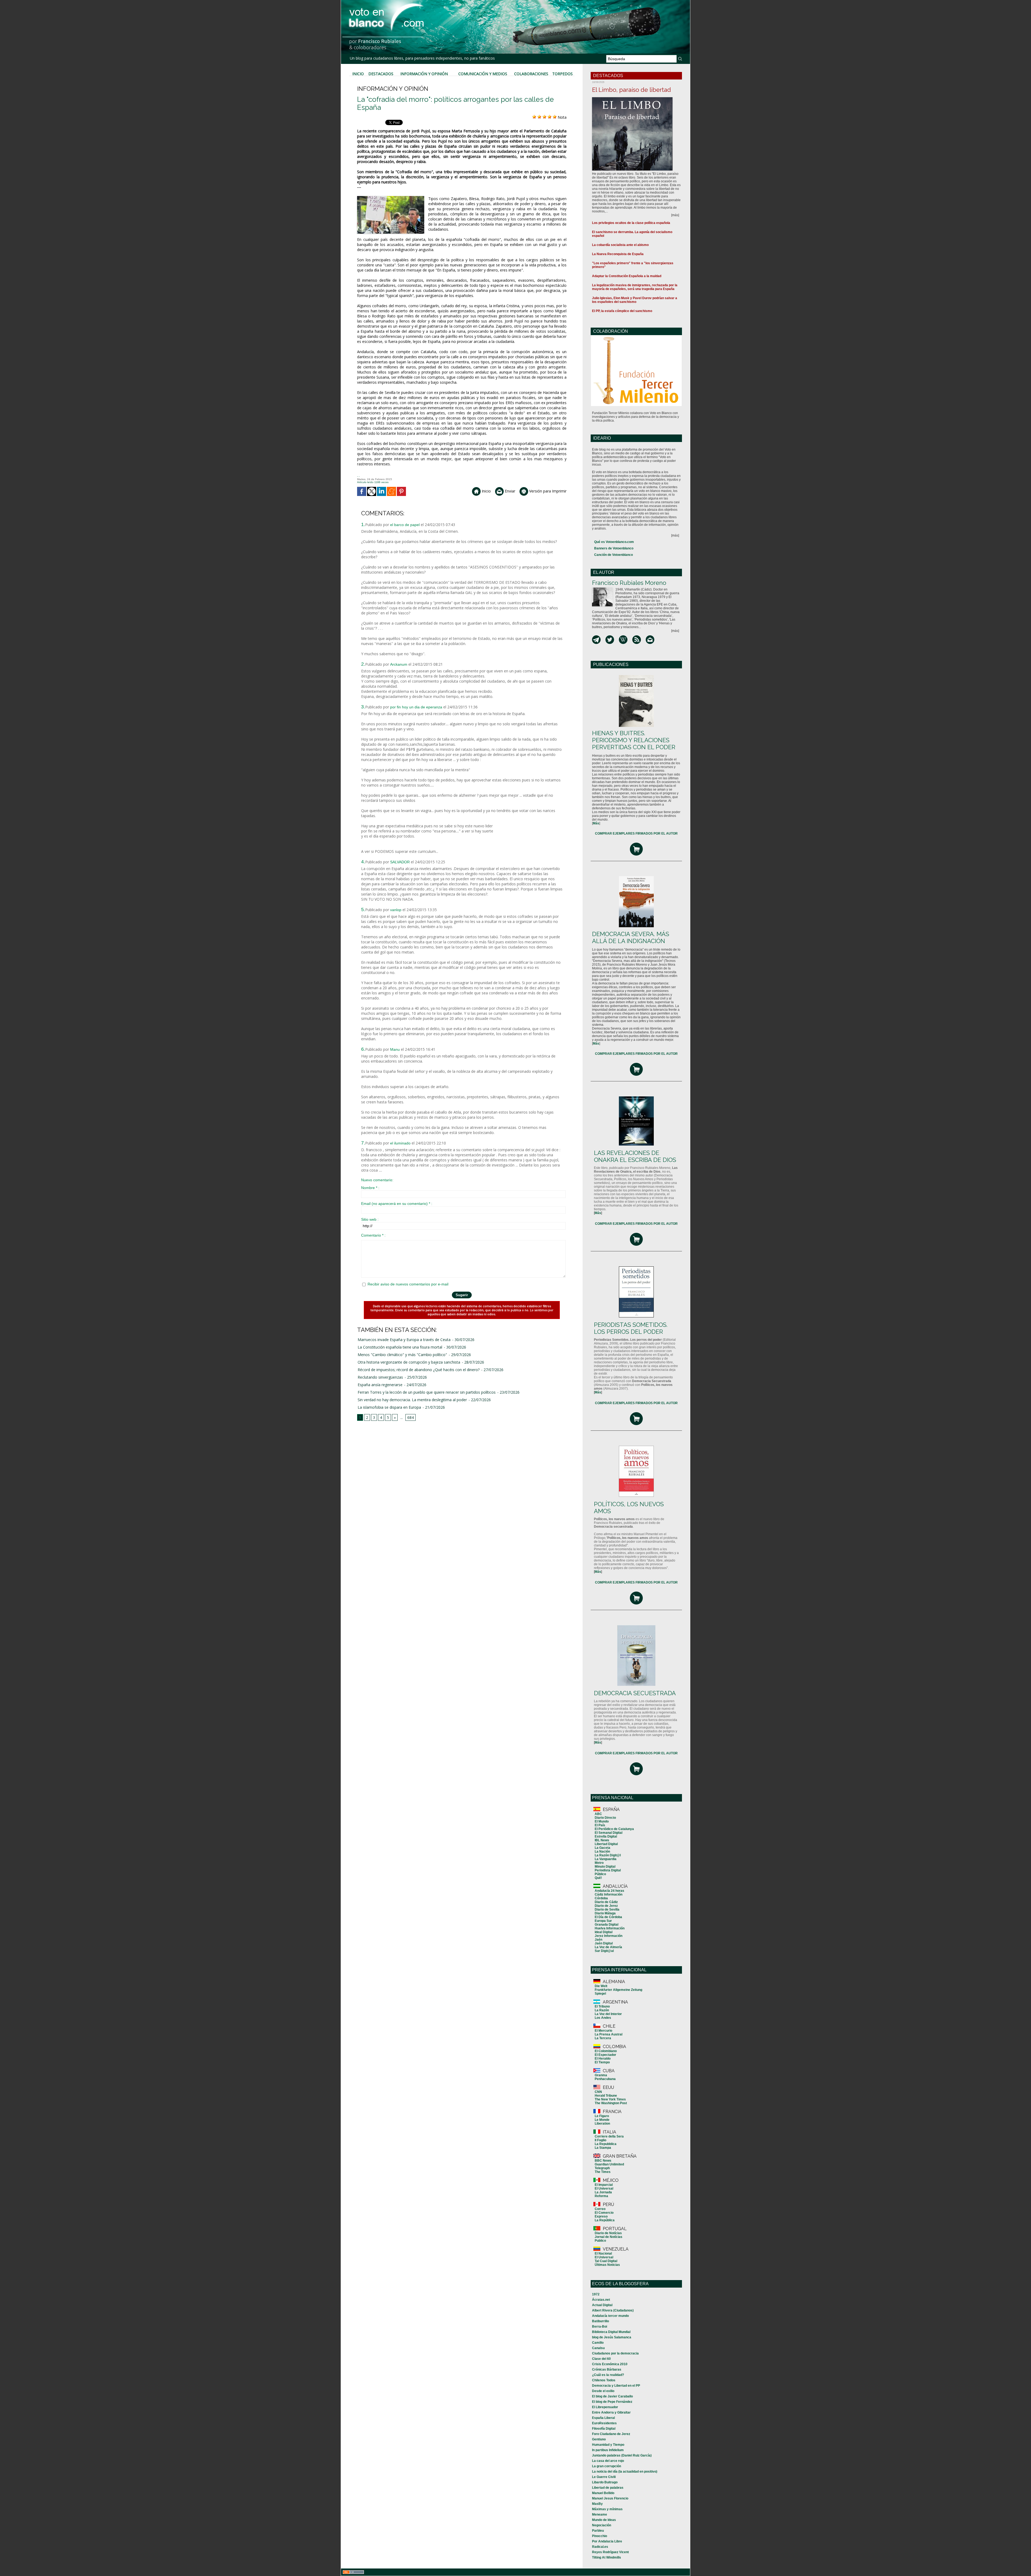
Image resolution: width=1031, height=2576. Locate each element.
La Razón (602, 2010)
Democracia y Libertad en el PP (616, 2386)
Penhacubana (605, 2079)
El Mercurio (603, 2031)
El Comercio (604, 2213)
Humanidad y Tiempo (608, 2445)
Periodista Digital (608, 1870)
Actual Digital (602, 2305)
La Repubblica (606, 2144)
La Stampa (603, 2148)
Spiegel (600, 1994)
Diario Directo (605, 1818)
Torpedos (562, 74)
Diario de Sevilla (607, 1910)
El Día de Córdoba (608, 1917)
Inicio (358, 74)
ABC (598, 1814)
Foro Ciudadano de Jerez (611, 2434)
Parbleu (598, 2531)
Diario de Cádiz (606, 1902)
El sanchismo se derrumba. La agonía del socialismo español (632, 234)
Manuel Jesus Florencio (610, 2498)
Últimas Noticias (607, 2265)
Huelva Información (610, 1928)
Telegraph (602, 2168)
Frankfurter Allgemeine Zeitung (618, 1990)
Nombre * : (370, 1188)
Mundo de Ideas (604, 2520)
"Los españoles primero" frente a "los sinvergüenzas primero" (633, 265)
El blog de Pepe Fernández (612, 2402)
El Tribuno (602, 2006)
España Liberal (603, 2418)
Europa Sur (603, 1921)
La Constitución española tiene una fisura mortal (400, 1347)
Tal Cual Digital (606, 2261)
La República (605, 2220)
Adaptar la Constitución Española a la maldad (627, 276)
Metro (599, 1863)
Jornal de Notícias (609, 2237)
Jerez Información (609, 1936)
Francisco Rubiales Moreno (629, 583)
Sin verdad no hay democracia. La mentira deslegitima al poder (412, 1400)
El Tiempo (602, 2062)
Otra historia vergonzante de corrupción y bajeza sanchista (409, 1362)
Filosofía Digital (604, 2429)
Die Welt (601, 1986)
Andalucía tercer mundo (610, 2316)
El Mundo (602, 1821)
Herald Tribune (606, 2096)
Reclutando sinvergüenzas (380, 1377)
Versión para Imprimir (547, 491)
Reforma (601, 2196)
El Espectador (605, 2055)
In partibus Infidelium (608, 2450)
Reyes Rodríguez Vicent (610, 2552)
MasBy (597, 2504)
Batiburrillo (600, 2321)
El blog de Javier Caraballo (612, 2396)
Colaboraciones (531, 74)
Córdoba (601, 1898)
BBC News (603, 2161)
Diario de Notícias (608, 2233)
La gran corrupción (607, 2466)
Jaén (598, 1940)
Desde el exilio (603, 2391)
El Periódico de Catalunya (614, 1829)
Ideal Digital (604, 1932)
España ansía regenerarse (380, 1385)
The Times (603, 2172)
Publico (600, 2241)
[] (596, 823)
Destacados (381, 74)
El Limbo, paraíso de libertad (631, 90)
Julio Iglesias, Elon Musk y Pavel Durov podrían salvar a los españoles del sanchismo (635, 300)
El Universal (604, 2189)
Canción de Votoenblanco (613, 555)
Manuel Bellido (603, 2493)
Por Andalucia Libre (607, 2541)
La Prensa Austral (609, 2034)
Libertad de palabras (608, 2488)
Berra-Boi (600, 2327)
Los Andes (603, 2018)
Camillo (598, 2343)
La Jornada (603, 2192)
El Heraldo (603, 2059)
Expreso (601, 2216)
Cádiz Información (609, 1894)
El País (600, 1825)
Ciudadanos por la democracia (615, 2353)
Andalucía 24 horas (609, 1891)
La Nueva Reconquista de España (618, 254)
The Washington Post (611, 2103)
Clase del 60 (601, 2359)
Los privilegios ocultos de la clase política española (631, 223)
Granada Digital (607, 1925)
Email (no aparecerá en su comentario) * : (397, 1204)
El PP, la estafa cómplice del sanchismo (622, 311)
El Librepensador (605, 2407)
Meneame (600, 2515)
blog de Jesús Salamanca (612, 2337)
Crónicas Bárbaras (607, 2370)
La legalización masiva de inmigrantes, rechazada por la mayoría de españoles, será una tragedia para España (635, 287)
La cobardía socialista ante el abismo (620, 245)
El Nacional (603, 2253)
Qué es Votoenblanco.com (614, 542)
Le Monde (602, 2120)
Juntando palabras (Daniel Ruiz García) (622, 2455)
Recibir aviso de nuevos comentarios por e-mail (408, 1284)
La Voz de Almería (608, 1947)
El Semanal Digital (609, 1833)
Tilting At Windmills (607, 2557)
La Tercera (603, 2038)
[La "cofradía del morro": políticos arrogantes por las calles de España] (391, 198)
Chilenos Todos (604, 2380)
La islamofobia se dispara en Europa (389, 1407)
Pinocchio (600, 2536)
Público (600, 1874)
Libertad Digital (606, 1844)
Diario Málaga (605, 1913)
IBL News (602, 1840)
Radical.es (600, 2547)
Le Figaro (602, 2116)
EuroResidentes (604, 2423)
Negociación (602, 2525)
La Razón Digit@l (608, 1855)
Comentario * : (373, 1235)
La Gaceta (602, 1848)
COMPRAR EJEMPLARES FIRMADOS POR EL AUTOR (636, 834)
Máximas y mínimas (607, 2509)
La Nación (602, 1852)
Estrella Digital (606, 1836)
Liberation (602, 2124)
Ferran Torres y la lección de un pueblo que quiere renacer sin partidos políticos (427, 1392)
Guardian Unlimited (609, 2164)
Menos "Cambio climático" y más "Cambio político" (402, 1355)
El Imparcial (604, 2185)
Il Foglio (600, 2140)
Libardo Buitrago (605, 2482)
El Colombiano (606, 2051)
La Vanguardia (606, 1859)
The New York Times (610, 2099)
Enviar (509, 491)
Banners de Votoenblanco (614, 548)
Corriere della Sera (609, 2136)
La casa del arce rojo (608, 2461)
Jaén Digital (604, 1943)
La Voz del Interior (608, 2014)
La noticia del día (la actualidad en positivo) (625, 2472)
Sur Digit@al (604, 1951)
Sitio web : (370, 1219)
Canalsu (598, 2348)
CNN (598, 2092)
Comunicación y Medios (483, 74)
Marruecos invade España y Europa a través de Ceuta (404, 1340)
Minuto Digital (605, 1867)
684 (411, 1417)
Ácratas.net (601, 2300)
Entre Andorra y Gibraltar (611, 2412)
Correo (600, 2209)
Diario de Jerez (606, 1906)
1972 (596, 2294)
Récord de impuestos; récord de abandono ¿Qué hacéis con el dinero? (419, 1370)
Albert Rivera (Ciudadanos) (613, 2310)
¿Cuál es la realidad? (608, 2375)
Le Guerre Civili (604, 2477)
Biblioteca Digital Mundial (611, 2332)
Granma (601, 2075)
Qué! (598, 1878)
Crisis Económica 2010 (610, 2364)
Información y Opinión (424, 74)
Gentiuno (599, 2439)
